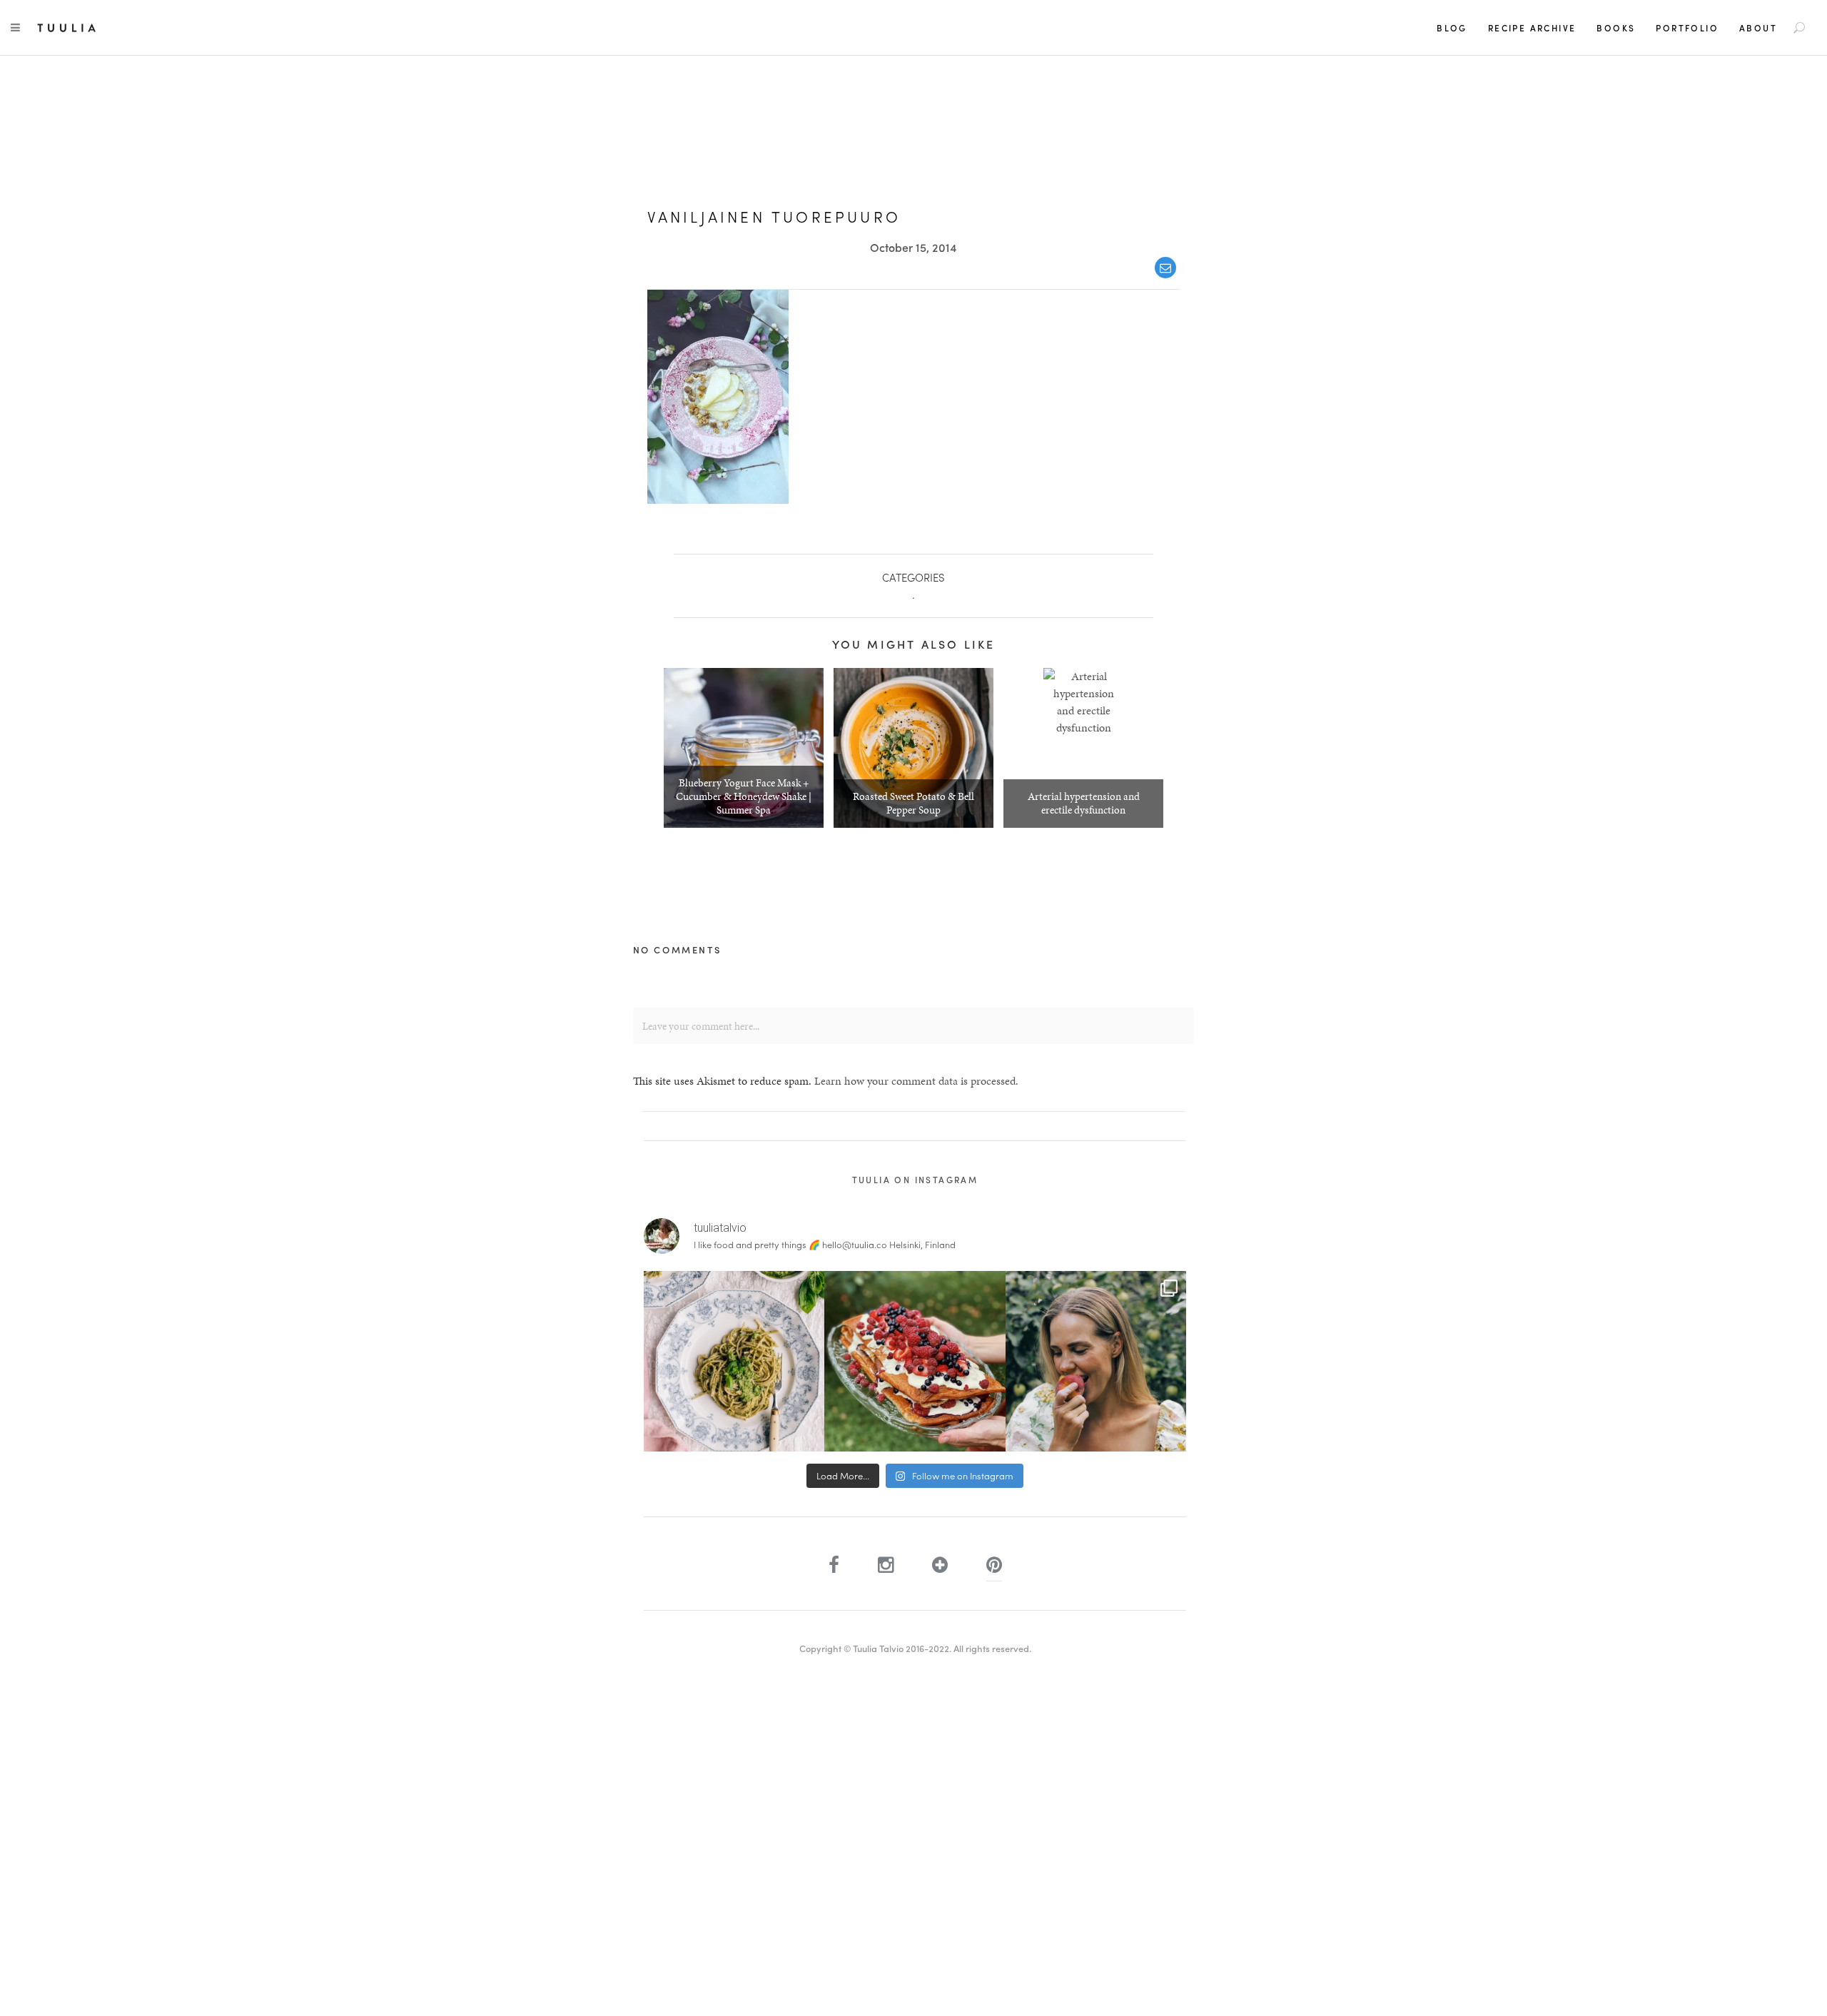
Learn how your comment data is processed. (916, 1081)
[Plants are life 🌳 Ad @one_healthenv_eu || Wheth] (1096, 1361)
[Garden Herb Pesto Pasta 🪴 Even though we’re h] (734, 1361)
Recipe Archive (1532, 28)
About (1758, 28)
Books (1616, 28)
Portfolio (1687, 28)
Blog (1452, 28)
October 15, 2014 (913, 247)
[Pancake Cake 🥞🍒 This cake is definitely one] (915, 1361)
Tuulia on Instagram (915, 1180)
